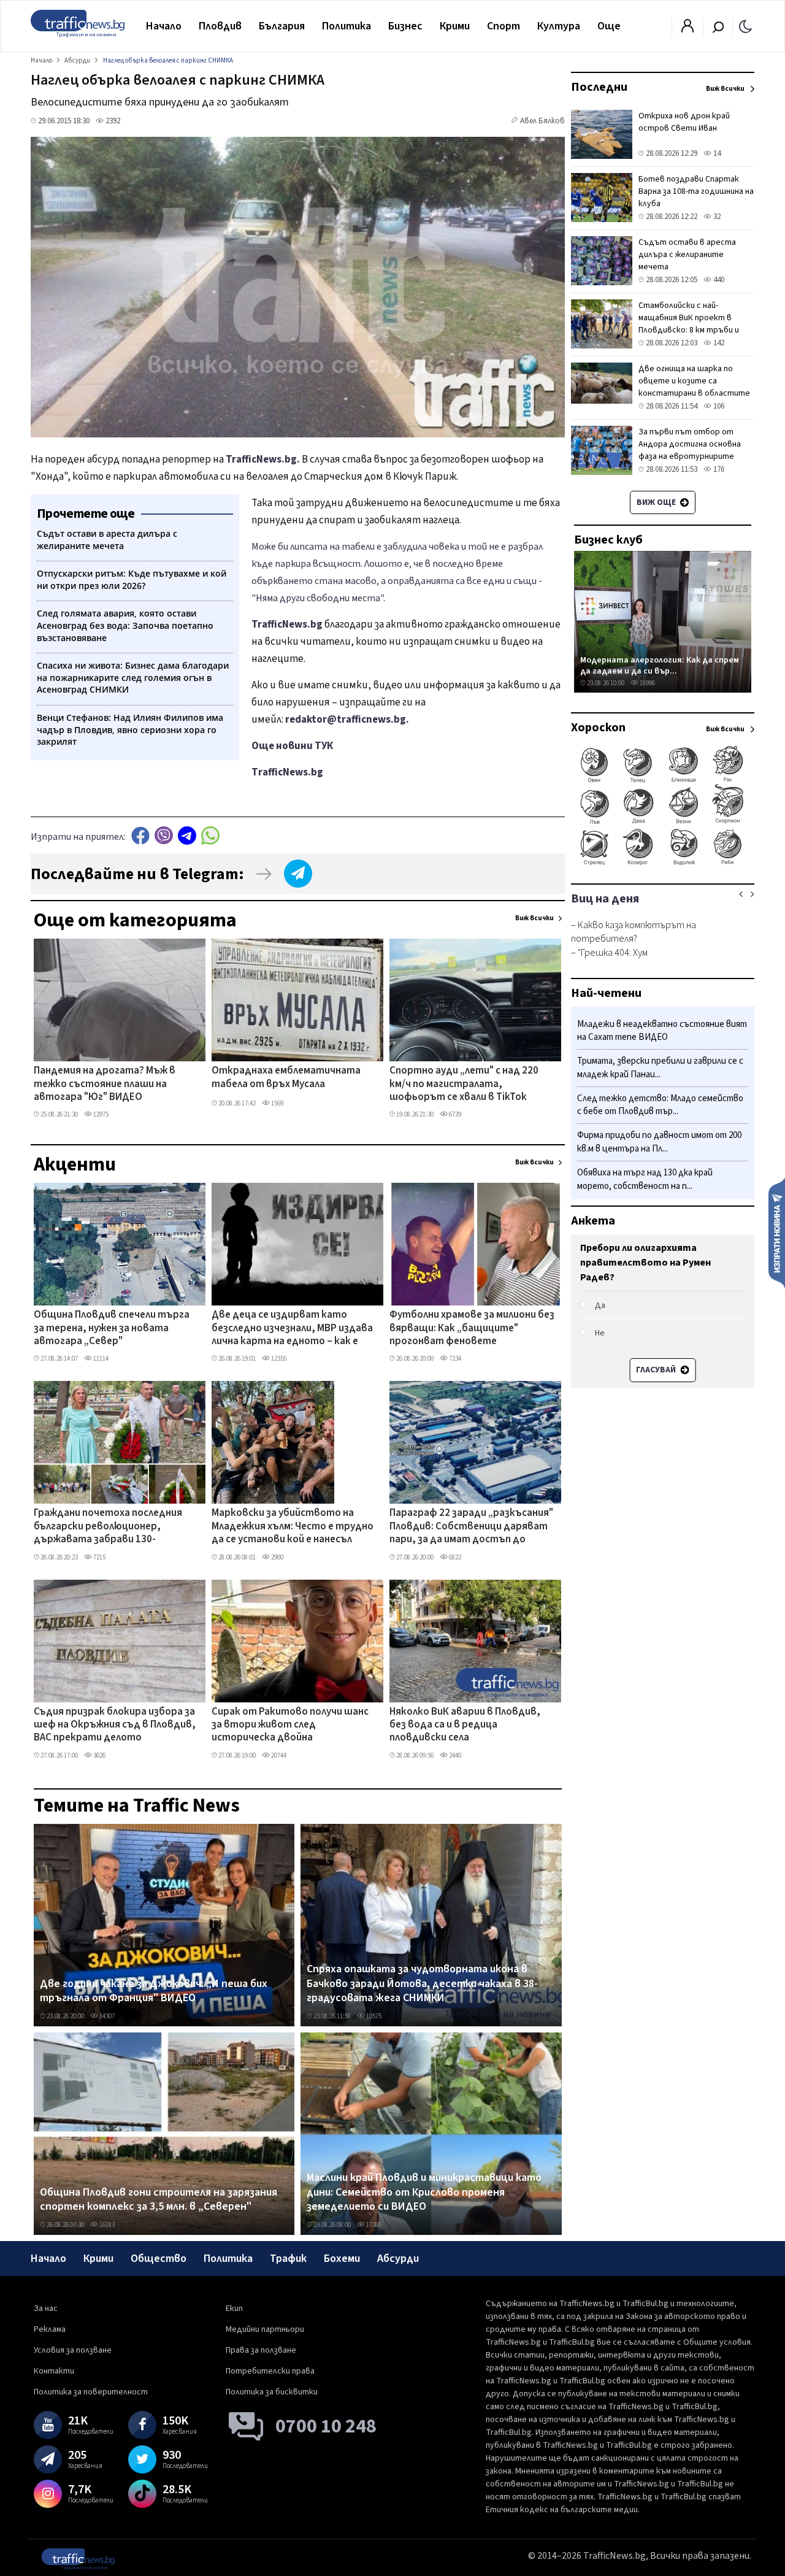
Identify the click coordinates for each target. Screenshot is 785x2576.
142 (718, 343)
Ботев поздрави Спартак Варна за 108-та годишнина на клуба (696, 191)
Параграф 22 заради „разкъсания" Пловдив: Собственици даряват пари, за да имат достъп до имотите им (471, 1527)
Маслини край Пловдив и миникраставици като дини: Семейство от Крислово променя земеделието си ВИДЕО (424, 2192)
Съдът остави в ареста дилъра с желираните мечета (687, 255)
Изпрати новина (777, 1232)
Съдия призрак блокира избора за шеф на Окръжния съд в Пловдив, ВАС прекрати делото (115, 1725)
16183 (106, 2225)
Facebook (140, 835)
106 (718, 406)
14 (716, 153)
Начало (164, 26)
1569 (277, 1103)
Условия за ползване (73, 2350)
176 (718, 469)
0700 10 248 (326, 2426)
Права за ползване (261, 2350)
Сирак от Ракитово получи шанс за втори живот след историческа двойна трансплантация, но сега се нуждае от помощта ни (290, 1726)
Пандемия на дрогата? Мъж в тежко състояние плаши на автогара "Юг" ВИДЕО (105, 1084)
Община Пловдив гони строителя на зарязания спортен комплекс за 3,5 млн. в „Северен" (159, 2200)
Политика (347, 26)
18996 (647, 683)
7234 (454, 1359)
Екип (234, 2309)
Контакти (54, 2371)
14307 (106, 2016)
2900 (277, 1557)
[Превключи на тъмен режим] (745, 26)
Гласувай (657, 1370)
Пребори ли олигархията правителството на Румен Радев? (645, 1263)
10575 (373, 2016)
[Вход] (687, 29)
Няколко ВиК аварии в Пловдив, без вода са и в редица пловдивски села (465, 1725)
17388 (373, 2225)
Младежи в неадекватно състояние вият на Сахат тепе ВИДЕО (662, 1031)
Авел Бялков (542, 121)
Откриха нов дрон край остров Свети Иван (684, 122)
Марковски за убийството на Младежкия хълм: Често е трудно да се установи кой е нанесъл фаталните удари (293, 1527)
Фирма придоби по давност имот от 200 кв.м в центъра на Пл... (659, 1143)
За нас (46, 2309)
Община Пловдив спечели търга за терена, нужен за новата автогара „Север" (112, 1328)
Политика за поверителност (91, 2392)
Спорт (504, 26)
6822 (454, 1557)
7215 (99, 1557)
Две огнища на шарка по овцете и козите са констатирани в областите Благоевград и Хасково (694, 387)
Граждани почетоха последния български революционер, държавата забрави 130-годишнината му (108, 1527)
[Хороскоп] (663, 864)
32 (716, 217)
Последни (599, 87)
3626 (99, 1755)
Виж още (657, 502)
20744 (278, 1755)
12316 (278, 1359)
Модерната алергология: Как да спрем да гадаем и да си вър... (660, 665)
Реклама (50, 2329)
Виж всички (534, 918)
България (282, 26)
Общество (159, 2259)
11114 (100, 1359)
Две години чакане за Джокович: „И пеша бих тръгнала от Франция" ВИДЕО (154, 1991)
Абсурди (398, 2259)
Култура (559, 26)
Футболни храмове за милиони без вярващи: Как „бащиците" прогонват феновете (472, 1328)
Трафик (288, 2259)
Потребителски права (270, 2371)
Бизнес (405, 26)
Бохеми (342, 2259)
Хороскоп (598, 728)
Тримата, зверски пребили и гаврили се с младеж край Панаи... (660, 1068)
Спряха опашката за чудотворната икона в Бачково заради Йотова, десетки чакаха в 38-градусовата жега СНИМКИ (422, 1984)
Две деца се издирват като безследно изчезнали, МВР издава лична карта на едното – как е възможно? (292, 1329)
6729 (454, 1114)
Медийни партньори (265, 2329)
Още (609, 26)
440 (718, 280)
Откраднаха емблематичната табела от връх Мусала (286, 1078)
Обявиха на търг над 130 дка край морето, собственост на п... (645, 1179)
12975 (100, 1114)
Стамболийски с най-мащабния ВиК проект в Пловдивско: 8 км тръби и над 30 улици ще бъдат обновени (689, 330)
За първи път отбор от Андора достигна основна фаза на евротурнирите (690, 444)
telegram (187, 835)
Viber (164, 835)
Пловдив (220, 26)
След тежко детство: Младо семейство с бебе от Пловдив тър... (660, 1105)
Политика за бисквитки (272, 2392)
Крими (455, 26)
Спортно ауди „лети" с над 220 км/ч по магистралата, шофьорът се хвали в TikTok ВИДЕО (464, 1085)
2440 (454, 1755)
